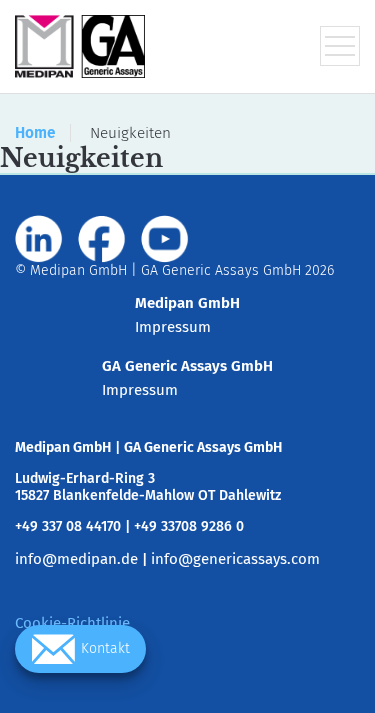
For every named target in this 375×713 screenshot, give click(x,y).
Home (35, 133)
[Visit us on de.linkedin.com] (39, 239)
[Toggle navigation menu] (340, 46)
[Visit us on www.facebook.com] (102, 239)
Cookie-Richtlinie (72, 623)
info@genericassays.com (235, 559)
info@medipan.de (76, 559)
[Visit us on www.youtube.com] (165, 239)
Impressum (173, 327)
